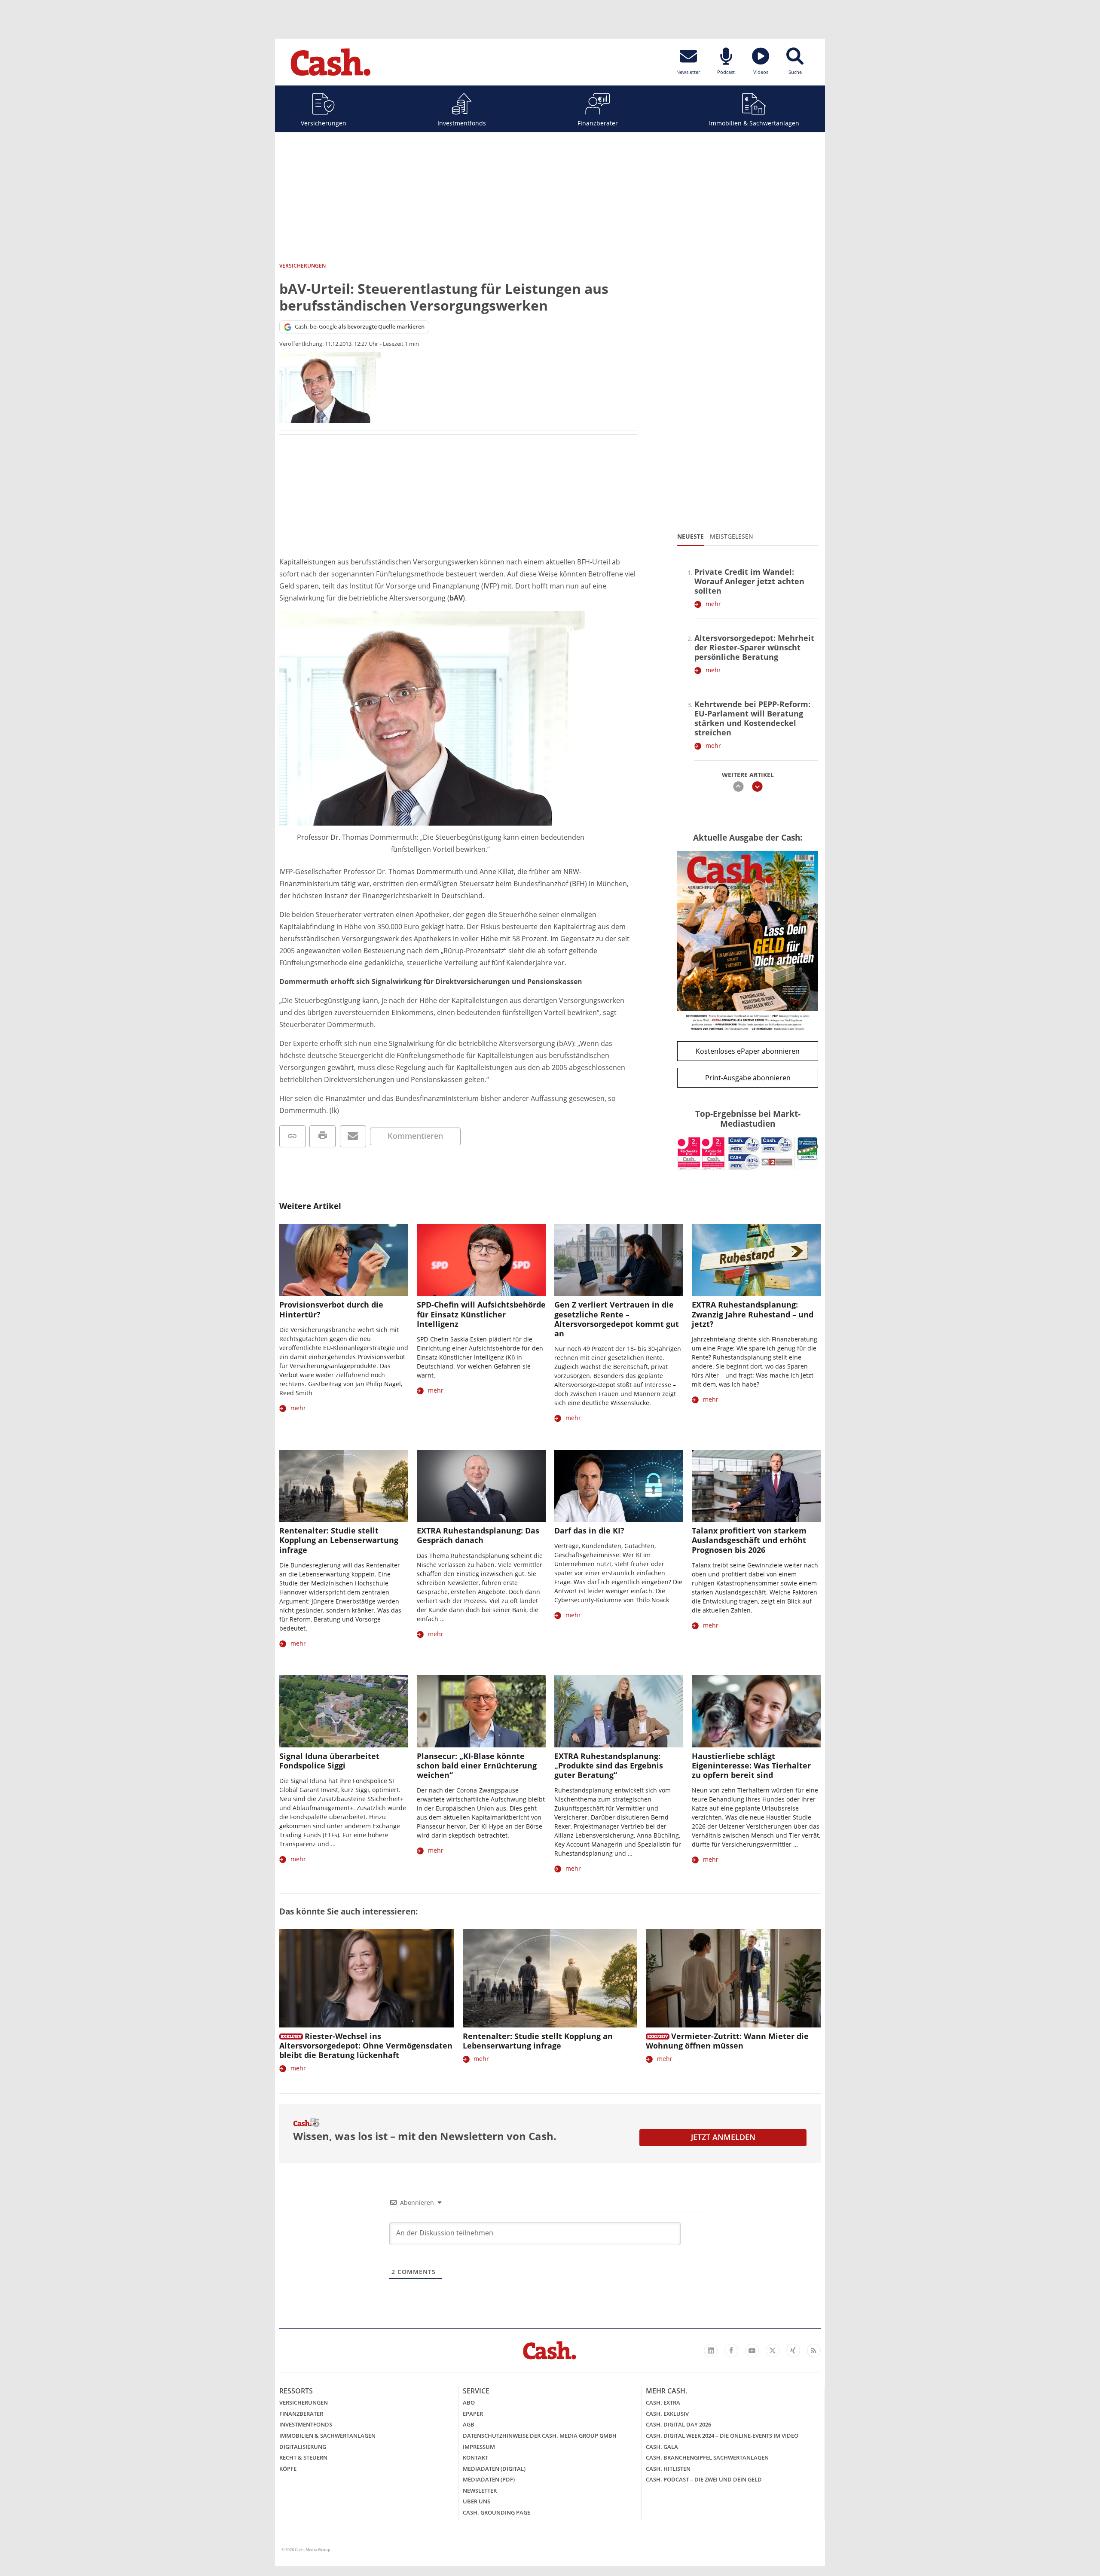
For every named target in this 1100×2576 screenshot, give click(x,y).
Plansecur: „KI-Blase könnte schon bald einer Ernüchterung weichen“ (477, 1765)
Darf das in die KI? (589, 1530)
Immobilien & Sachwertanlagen (754, 123)
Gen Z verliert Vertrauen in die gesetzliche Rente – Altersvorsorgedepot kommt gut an (617, 1319)
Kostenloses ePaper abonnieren (748, 1051)
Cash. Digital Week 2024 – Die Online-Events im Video (722, 2436)
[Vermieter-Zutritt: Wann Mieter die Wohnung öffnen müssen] (733, 1978)
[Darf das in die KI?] (619, 1486)
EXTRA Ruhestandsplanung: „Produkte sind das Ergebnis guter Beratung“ (609, 1765)
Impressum (479, 2447)
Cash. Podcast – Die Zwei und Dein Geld (704, 2479)
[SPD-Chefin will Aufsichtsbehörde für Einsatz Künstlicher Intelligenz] (481, 1260)
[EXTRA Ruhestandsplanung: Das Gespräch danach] (481, 1486)
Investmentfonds (462, 123)
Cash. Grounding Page (497, 2512)
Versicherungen (324, 123)
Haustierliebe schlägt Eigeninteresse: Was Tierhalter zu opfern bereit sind (751, 1765)
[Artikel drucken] (322, 1136)
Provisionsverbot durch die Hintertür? (331, 1309)
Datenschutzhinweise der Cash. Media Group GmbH (540, 2436)
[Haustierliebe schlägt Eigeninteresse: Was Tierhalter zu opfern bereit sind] (756, 1712)
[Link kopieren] (292, 1136)
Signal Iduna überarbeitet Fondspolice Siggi (329, 1761)
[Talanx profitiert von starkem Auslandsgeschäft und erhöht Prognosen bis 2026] (756, 1486)
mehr (713, 604)
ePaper (473, 2414)
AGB (469, 2424)
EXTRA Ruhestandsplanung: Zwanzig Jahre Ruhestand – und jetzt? (753, 1314)
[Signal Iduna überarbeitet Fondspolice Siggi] (344, 1712)
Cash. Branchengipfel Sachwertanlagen (707, 2457)
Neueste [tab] (691, 536)
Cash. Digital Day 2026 (678, 2424)
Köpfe (288, 2469)
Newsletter (480, 2491)
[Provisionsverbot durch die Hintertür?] (344, 1260)
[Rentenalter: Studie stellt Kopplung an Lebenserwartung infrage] (344, 1486)
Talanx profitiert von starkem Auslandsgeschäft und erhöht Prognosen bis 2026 (749, 1540)
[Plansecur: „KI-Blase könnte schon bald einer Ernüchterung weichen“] (481, 1712)
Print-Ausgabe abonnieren (748, 1078)
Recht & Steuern (303, 2457)
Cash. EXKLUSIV (667, 2414)
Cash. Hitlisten (668, 2469)
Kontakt (475, 2457)
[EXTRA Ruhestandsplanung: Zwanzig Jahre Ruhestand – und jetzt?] (756, 1260)
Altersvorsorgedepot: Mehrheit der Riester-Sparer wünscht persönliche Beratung (754, 647)
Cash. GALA (662, 2447)
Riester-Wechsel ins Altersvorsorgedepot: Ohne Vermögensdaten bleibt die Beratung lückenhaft (366, 2046)
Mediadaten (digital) (494, 2469)
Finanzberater (598, 123)
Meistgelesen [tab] (732, 536)
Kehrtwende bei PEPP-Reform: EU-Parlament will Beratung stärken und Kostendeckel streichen (752, 718)
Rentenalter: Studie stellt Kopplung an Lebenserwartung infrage (339, 1540)
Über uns (477, 2501)
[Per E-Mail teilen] (353, 1136)
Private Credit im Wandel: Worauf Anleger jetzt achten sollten (749, 581)
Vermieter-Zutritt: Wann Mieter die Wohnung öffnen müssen (727, 2041)
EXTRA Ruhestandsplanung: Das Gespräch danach (478, 1535)
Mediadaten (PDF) (489, 2479)
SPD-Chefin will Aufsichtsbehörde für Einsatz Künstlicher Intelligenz (481, 1314)
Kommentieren (415, 1136)
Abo (469, 2402)
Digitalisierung (303, 2447)
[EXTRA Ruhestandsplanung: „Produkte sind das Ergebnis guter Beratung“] (619, 1712)
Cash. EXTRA (663, 2402)
